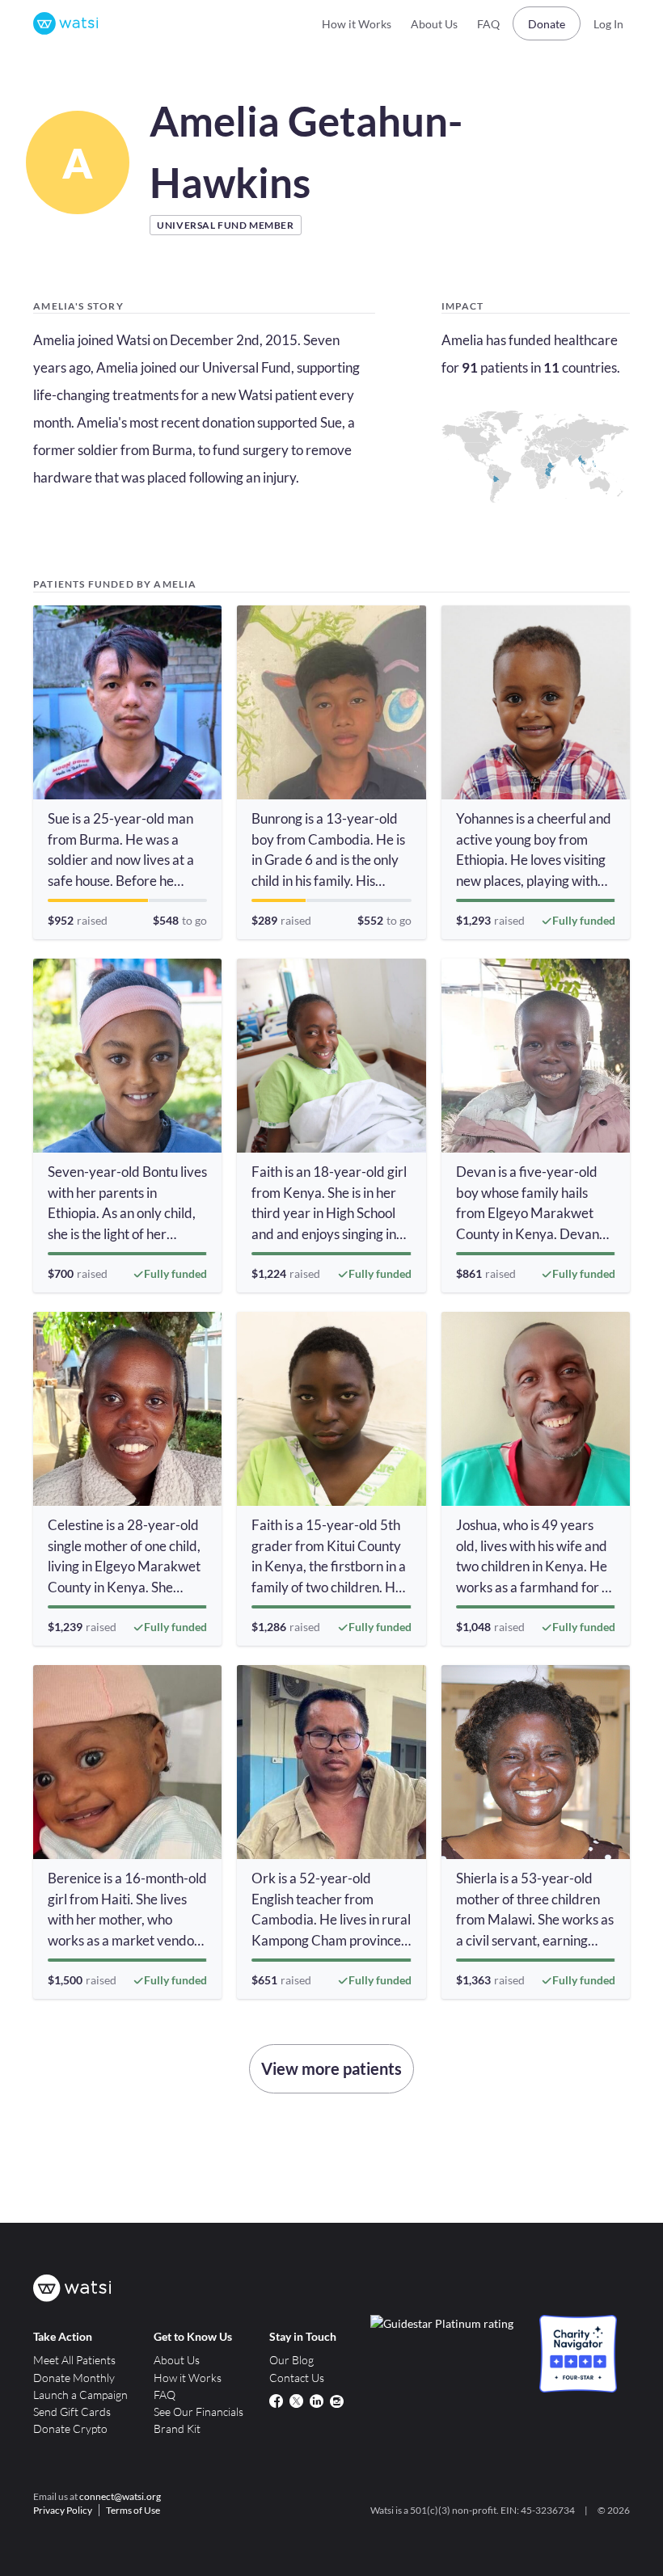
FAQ (488, 24)
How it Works (357, 24)
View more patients (331, 2068)
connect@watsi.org (120, 2496)
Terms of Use (133, 2510)
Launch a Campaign (80, 2395)
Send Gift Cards (72, 2412)
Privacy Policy (63, 2510)
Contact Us (297, 2378)
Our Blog (291, 2360)
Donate (547, 24)
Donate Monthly (74, 2378)
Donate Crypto (70, 2428)
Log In (608, 24)
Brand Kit (177, 2428)
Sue (331, 422)
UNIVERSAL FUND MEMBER (225, 225)
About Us (434, 24)
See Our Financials (198, 2412)
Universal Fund (247, 367)
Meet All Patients (74, 2360)
